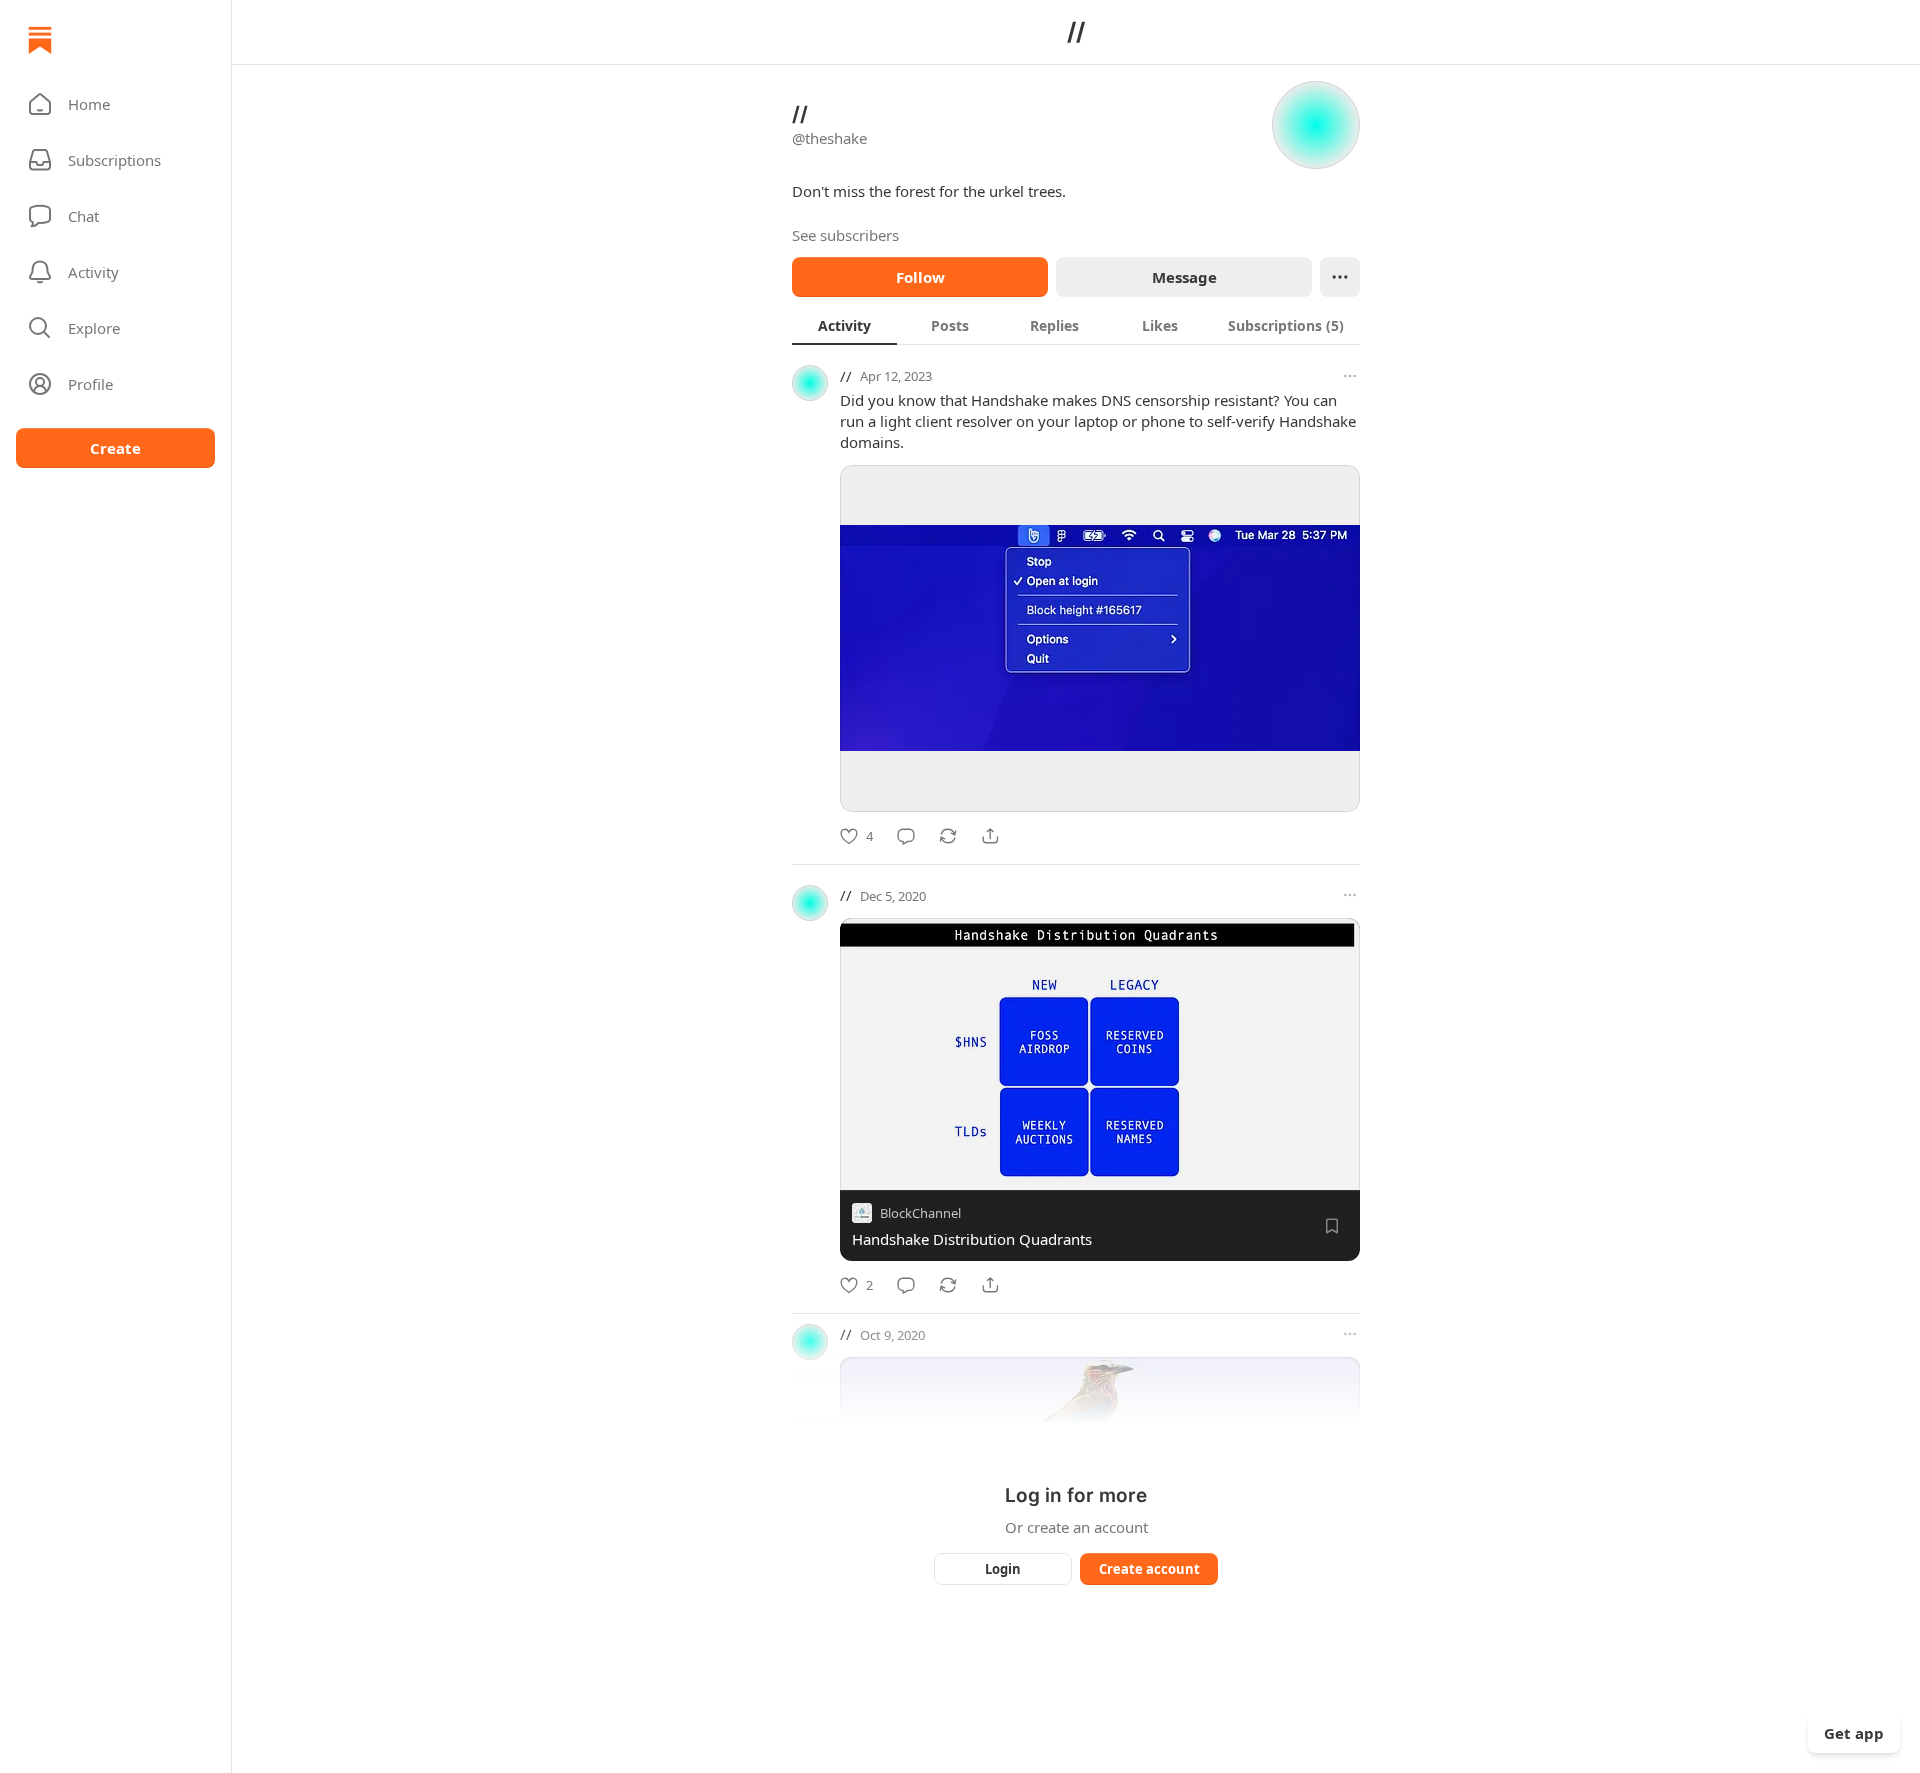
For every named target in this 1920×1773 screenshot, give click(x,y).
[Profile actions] (1340, 277)
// (846, 376)
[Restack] (948, 836)
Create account (1149, 1569)
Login (1003, 1569)
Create (115, 448)
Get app (1854, 1733)
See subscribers (845, 235)
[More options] (1350, 376)
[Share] (990, 836)
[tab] (844, 325)
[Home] (40, 40)
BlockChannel (920, 1213)
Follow (920, 277)
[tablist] (1076, 325)
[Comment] (906, 836)
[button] (115, 104)
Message (1184, 277)
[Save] (1332, 1226)
